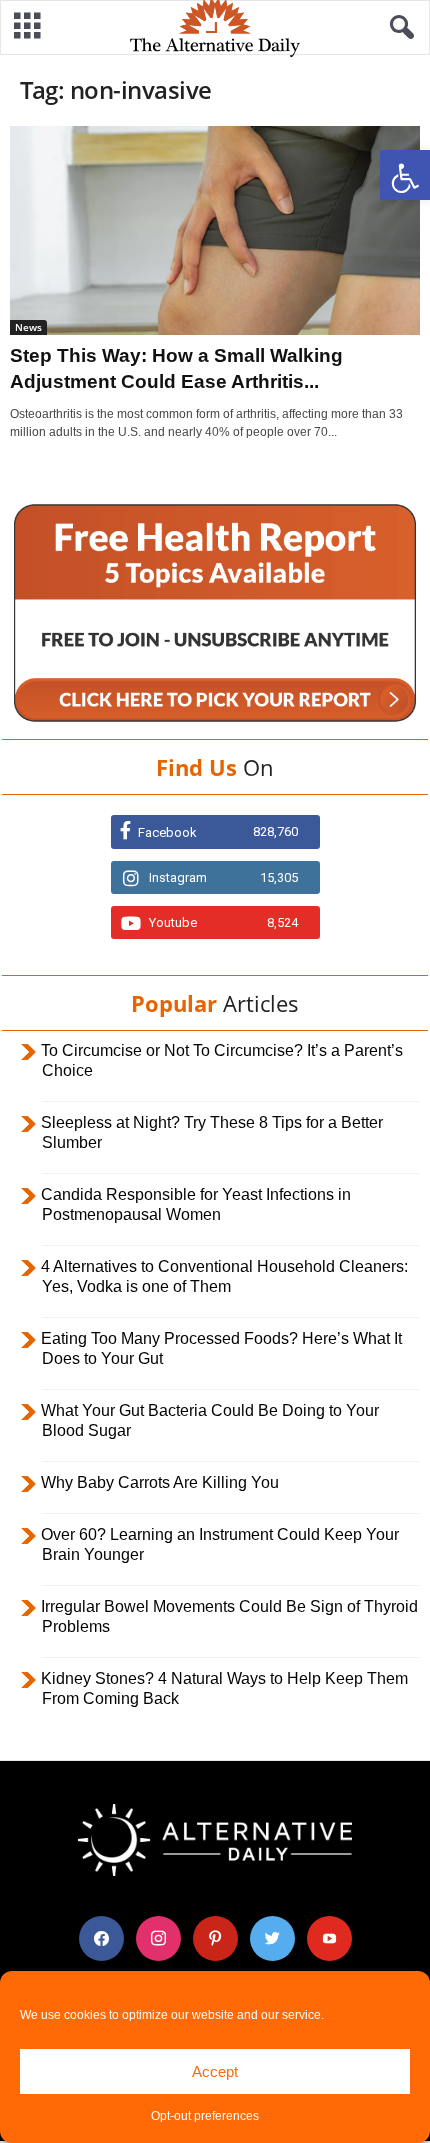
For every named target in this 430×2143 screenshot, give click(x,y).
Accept (215, 2071)
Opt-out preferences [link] (205, 2116)
